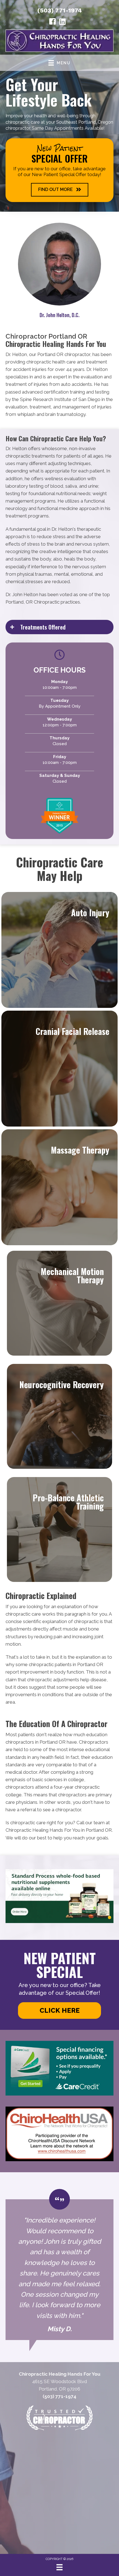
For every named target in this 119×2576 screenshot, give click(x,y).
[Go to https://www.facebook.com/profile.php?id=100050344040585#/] (53, 22)
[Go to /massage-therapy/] (59, 1187)
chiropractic (86, 1621)
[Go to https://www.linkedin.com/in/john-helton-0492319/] (63, 22)
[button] (60, 190)
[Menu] (59, 2567)
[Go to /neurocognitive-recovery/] (59, 1416)
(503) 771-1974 (60, 10)
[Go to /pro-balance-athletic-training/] (59, 1529)
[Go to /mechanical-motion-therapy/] (59, 1303)
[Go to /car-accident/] (59, 950)
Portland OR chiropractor (64, 354)
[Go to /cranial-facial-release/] (59, 1069)
